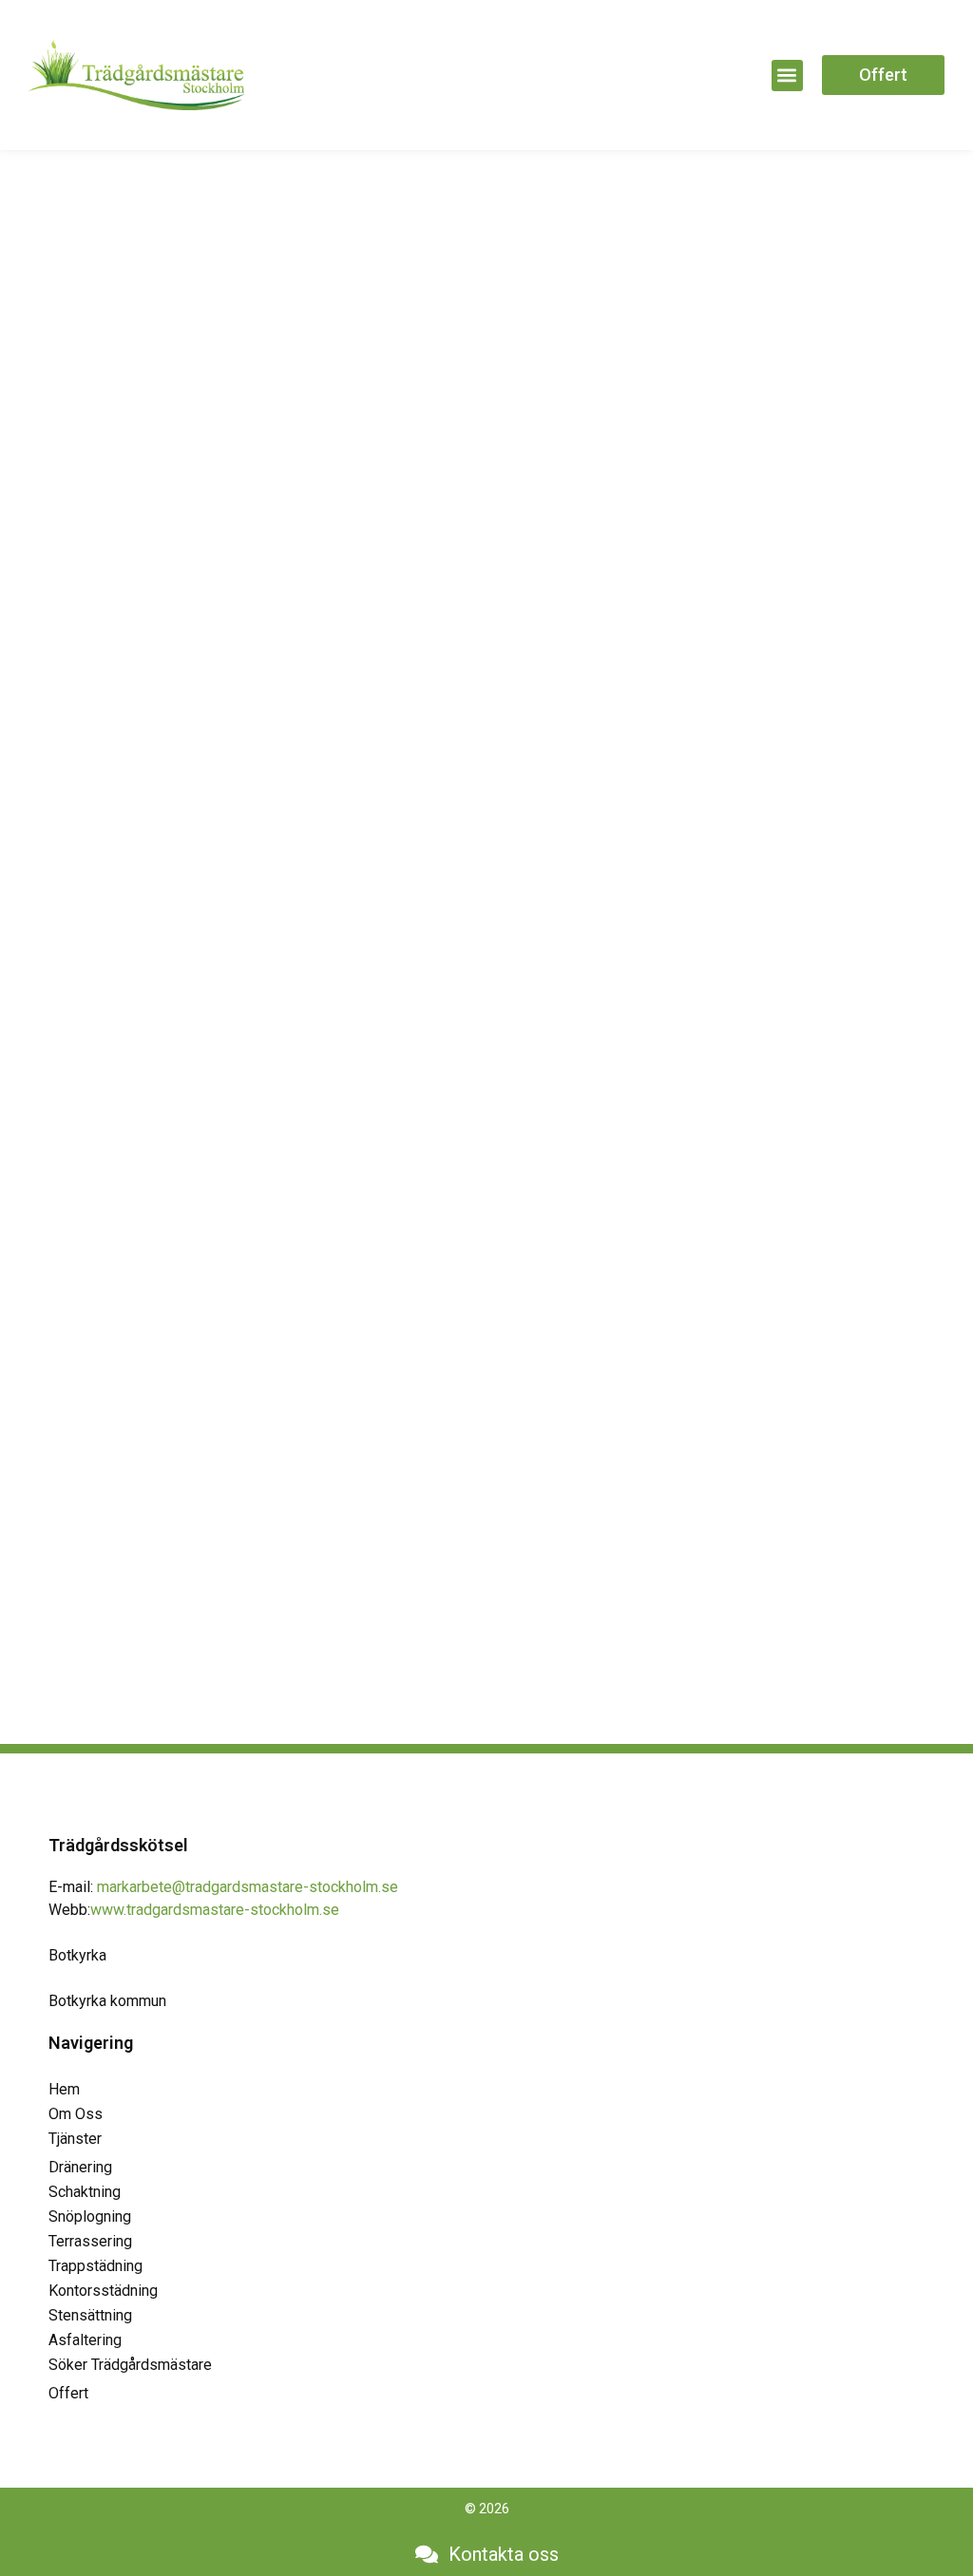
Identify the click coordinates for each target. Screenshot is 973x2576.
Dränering (80, 2167)
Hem (64, 2089)
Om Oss (76, 2114)
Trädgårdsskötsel (118, 1845)
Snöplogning (90, 2216)
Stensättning (90, 2315)
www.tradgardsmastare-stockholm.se (215, 1910)
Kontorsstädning (103, 2291)
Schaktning (85, 2192)
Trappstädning (95, 2266)
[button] (787, 76)
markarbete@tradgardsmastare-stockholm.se (248, 1887)
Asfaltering (85, 2340)
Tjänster (75, 2139)
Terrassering (90, 2241)
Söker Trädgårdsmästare (130, 2365)
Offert (68, 2393)
